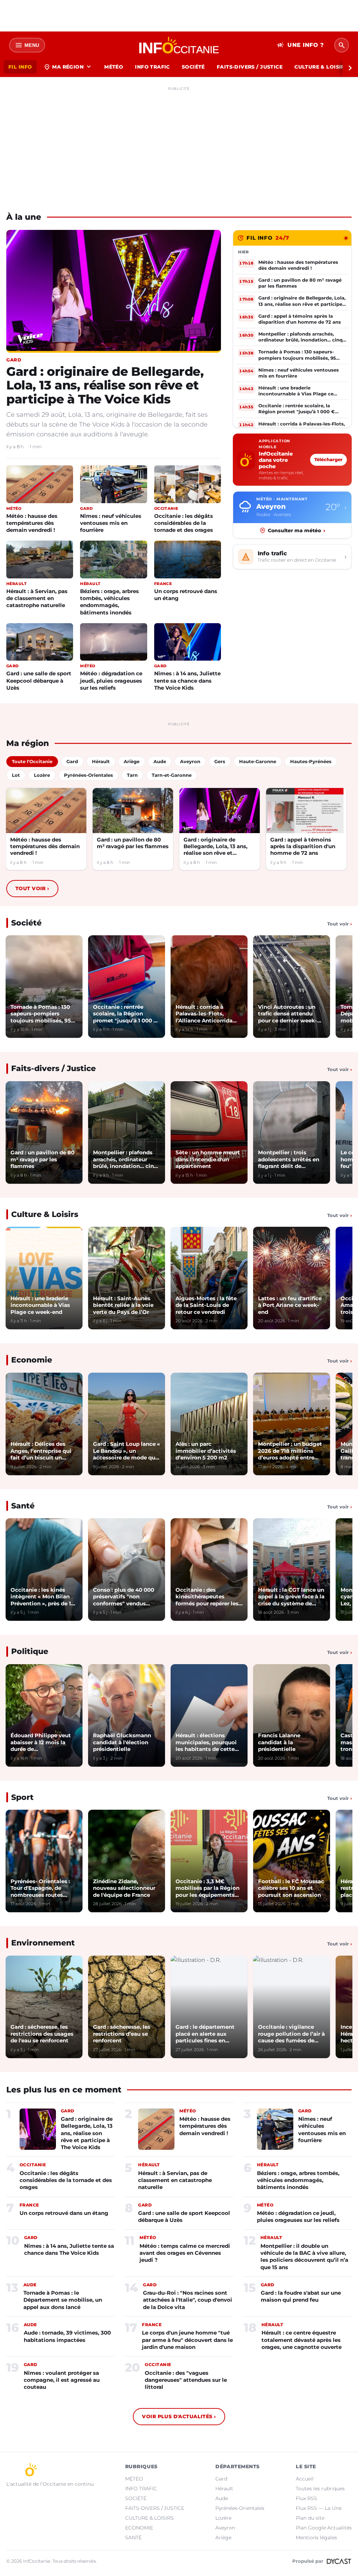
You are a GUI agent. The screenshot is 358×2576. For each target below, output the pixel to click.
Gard (221, 2479)
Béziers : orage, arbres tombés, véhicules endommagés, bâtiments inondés (109, 602)
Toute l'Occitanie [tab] (32, 761)
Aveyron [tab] (190, 761)
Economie (32, 1360)
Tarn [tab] (132, 775)
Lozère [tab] (42, 775)
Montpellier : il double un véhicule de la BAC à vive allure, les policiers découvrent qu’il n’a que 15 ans (304, 2257)
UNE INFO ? (300, 45)
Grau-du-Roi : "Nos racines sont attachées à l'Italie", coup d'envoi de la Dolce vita (188, 2300)
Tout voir (32, 888)
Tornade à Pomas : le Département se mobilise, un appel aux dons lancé (63, 2300)
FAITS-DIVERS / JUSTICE (250, 67)
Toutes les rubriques (320, 2489)
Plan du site (310, 2518)
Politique (30, 1651)
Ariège (223, 2538)
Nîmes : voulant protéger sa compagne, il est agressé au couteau (62, 2380)
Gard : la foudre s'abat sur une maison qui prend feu (301, 2296)
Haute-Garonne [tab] (258, 761)
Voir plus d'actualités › (179, 2416)
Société (26, 923)
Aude (222, 2498)
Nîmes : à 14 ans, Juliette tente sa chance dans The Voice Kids (187, 680)
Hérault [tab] (101, 761)
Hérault (224, 2489)
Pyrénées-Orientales (240, 2508)
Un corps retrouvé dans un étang (186, 595)
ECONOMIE (139, 2528)
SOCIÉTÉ (193, 67)
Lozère (223, 2518)
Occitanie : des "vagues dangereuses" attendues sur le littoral (186, 2380)
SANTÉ (133, 2538)
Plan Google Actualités (324, 2528)
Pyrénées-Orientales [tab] (88, 775)
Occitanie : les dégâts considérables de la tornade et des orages (184, 523)
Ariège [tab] (132, 761)
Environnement (43, 1943)
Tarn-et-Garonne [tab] (172, 775)
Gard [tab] (72, 761)
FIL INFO (20, 67)
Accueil (305, 2479)
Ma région (68, 67)
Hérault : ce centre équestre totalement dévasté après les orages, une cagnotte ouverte (302, 2340)
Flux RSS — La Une (319, 2508)
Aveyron (225, 2528)
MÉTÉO (114, 67)
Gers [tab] (220, 761)
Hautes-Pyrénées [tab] (311, 761)
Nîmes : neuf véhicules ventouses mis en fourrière (111, 523)
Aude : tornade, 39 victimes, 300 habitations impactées (67, 2336)
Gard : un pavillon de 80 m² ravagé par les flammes (133, 843)
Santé (23, 1506)
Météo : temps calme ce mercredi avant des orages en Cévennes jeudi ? (185, 2253)
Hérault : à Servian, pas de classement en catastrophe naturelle (37, 598)
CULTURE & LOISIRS (321, 67)
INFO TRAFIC (152, 67)
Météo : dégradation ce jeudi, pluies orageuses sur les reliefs (111, 680)
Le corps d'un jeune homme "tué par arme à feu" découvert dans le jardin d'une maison (187, 2340)
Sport (22, 1797)
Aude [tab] (160, 761)
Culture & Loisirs (45, 1214)
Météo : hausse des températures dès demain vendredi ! (32, 523)
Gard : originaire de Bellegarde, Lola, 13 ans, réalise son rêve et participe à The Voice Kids (105, 385)
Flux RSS (306, 2498)
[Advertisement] (179, 143)
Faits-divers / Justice (53, 1068)
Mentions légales (316, 2538)
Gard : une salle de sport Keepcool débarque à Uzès (39, 680)
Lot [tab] (16, 775)
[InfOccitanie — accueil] (179, 45)
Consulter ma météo (296, 530)
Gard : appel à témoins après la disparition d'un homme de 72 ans (303, 846)
